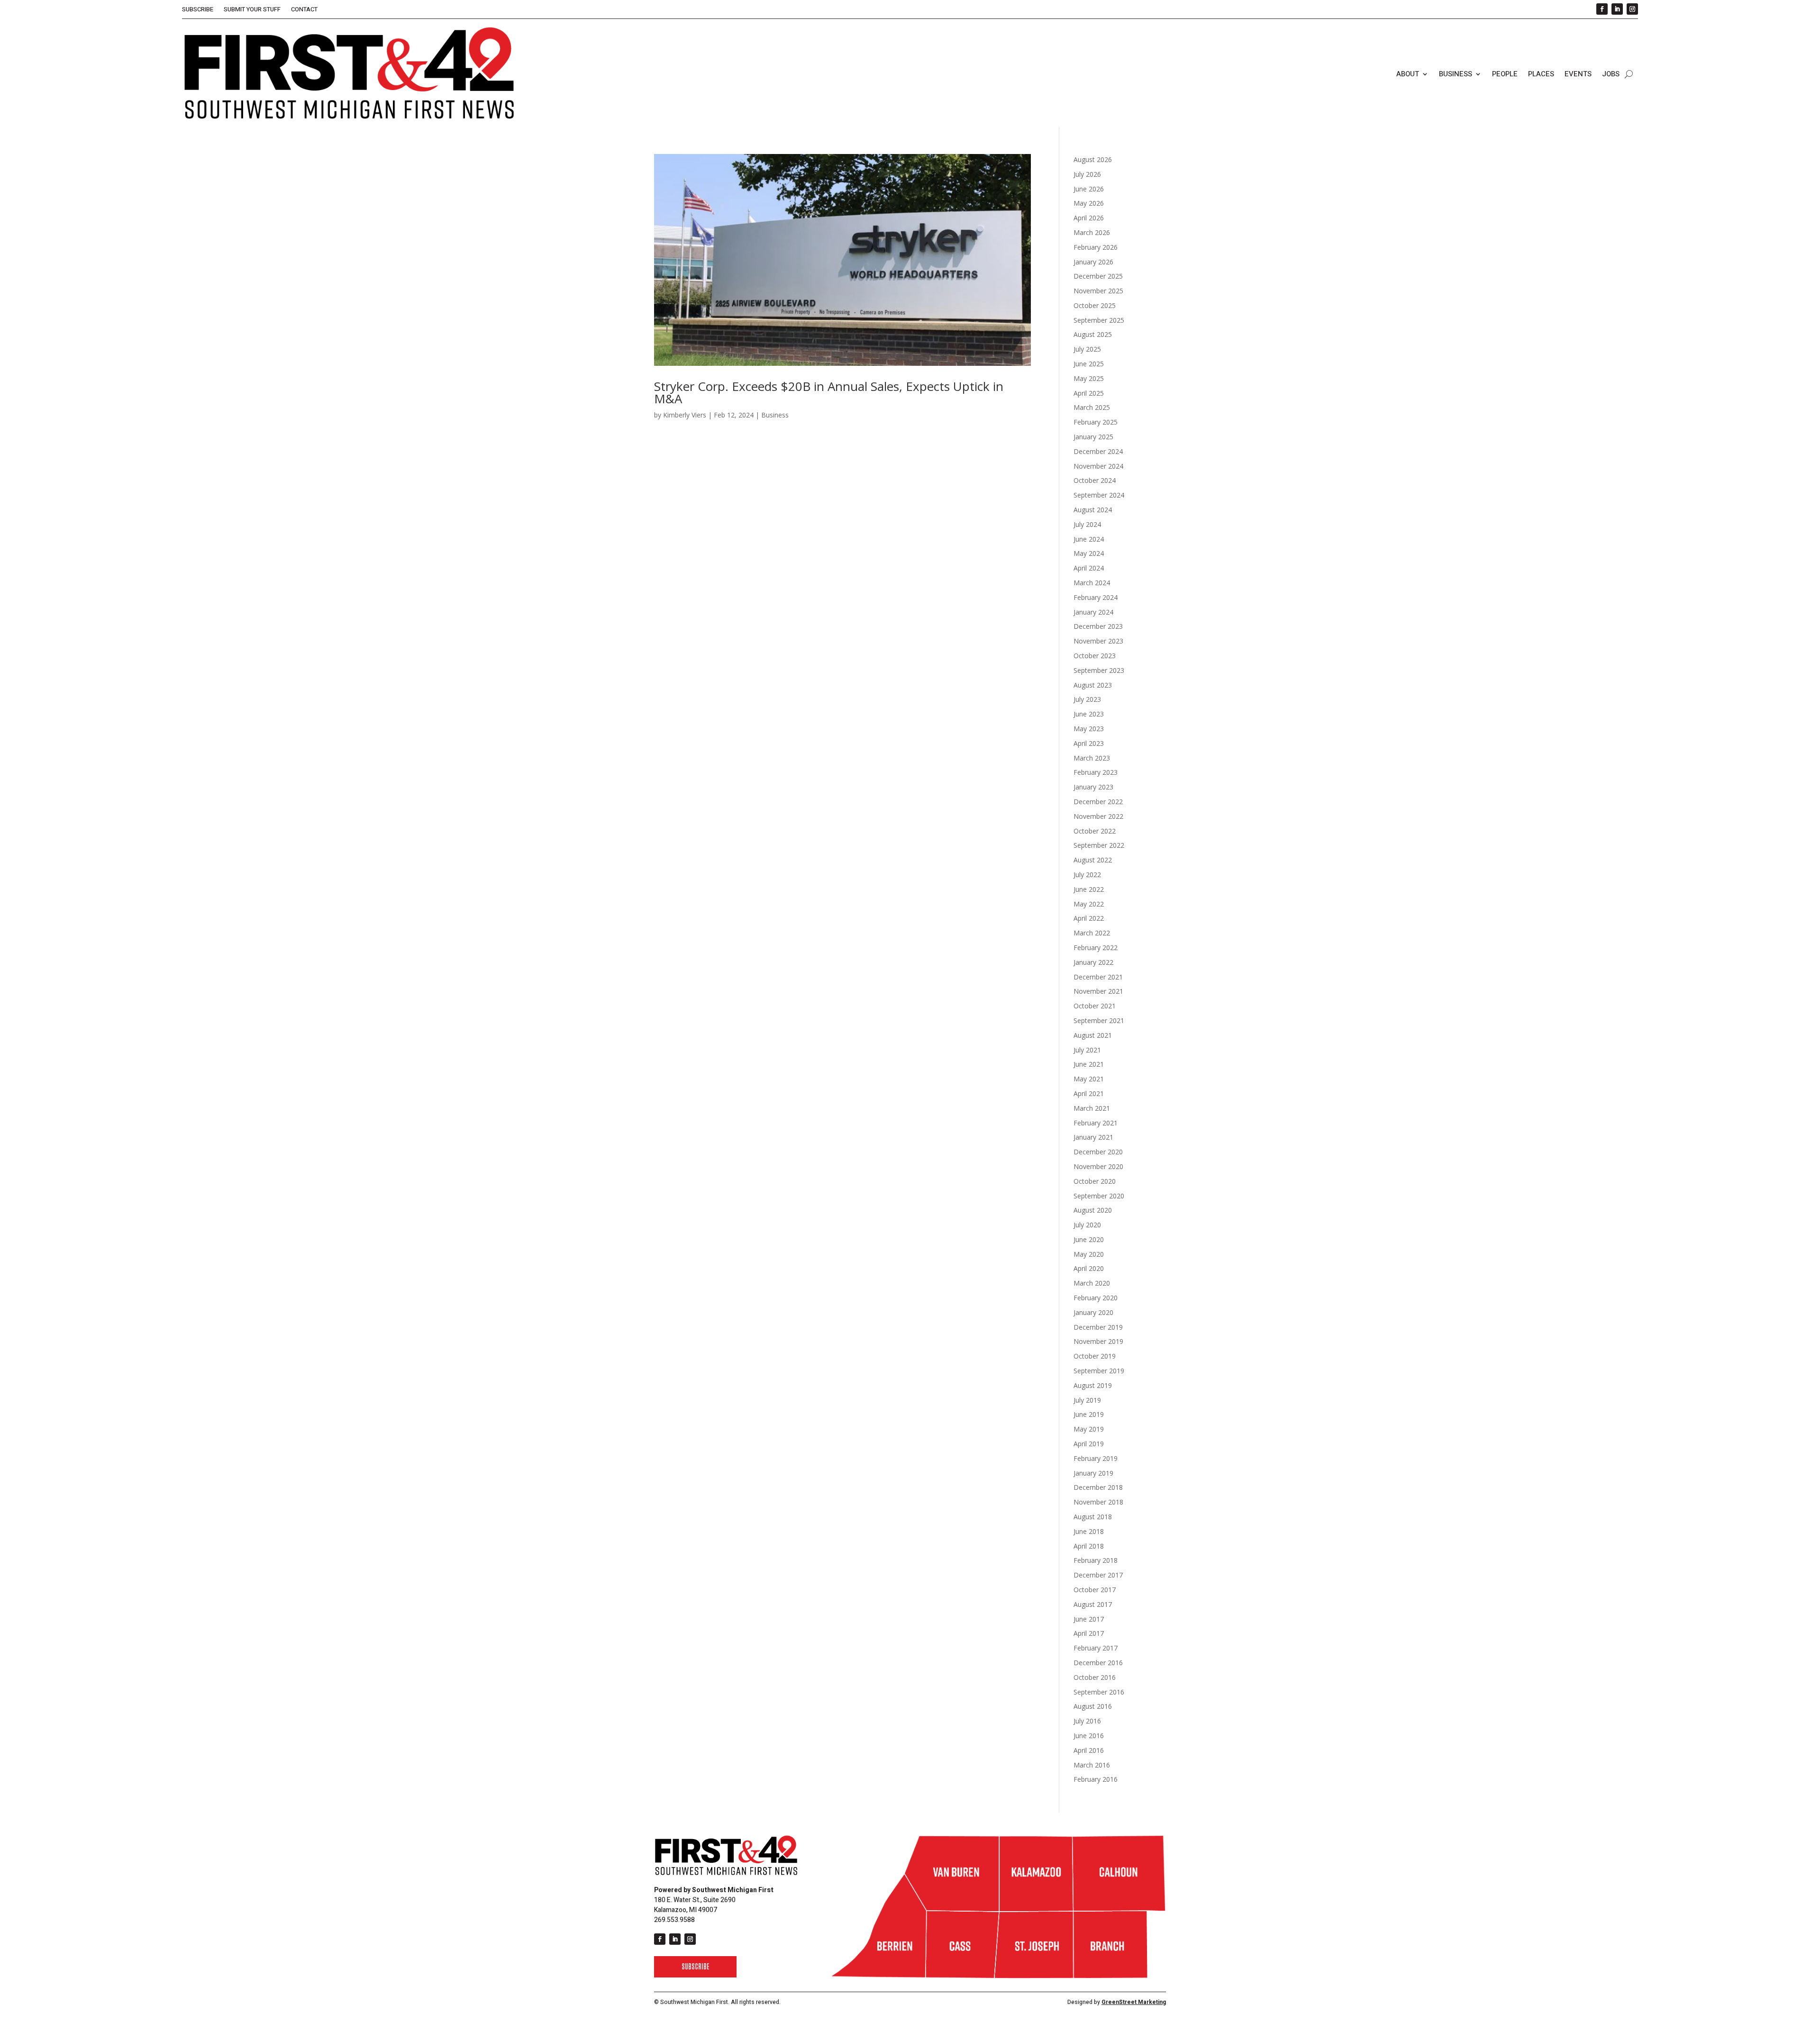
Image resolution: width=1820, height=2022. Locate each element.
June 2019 (1089, 1414)
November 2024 (1098, 466)
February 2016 (1096, 1779)
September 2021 (1099, 1020)
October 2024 (1095, 480)
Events (1578, 74)
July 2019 (1087, 1400)
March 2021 (1092, 1108)
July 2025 (1087, 349)
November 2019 (1098, 1341)
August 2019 (1093, 1385)
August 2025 (1093, 334)
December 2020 (1098, 1152)
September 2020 (1099, 1196)
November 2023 (1098, 641)
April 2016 (1089, 1750)
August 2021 (1093, 1035)
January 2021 (1093, 1137)
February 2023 (1096, 772)
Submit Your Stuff (252, 10)
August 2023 (1093, 685)
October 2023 (1095, 656)
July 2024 (1087, 524)
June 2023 (1089, 714)
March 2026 (1092, 232)
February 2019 (1096, 1458)
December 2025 (1098, 276)
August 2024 (1093, 510)
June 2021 (1089, 1064)
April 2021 (1089, 1093)
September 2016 (1099, 1692)
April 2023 (1089, 743)
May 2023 (1089, 729)
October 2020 (1095, 1181)
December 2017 (1098, 1575)
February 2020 (1096, 1298)
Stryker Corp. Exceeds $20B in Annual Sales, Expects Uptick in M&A (829, 392)
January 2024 (1093, 612)
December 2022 (1098, 802)
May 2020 (1089, 1254)
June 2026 (1089, 189)
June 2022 (1089, 889)
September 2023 (1099, 670)
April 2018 (1089, 1546)
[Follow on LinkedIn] (1617, 9)
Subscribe (198, 10)
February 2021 (1096, 1123)
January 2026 (1093, 262)
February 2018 (1096, 1560)
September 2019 (1099, 1371)
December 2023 (1098, 626)
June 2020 (1089, 1239)
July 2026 (1087, 174)
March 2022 (1092, 933)
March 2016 (1092, 1765)
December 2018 (1098, 1487)
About (1408, 74)
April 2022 (1089, 918)
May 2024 (1089, 553)
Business (1456, 74)
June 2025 (1089, 364)
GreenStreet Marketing (1134, 2002)
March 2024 (1092, 583)
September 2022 (1099, 845)
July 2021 (1087, 1050)
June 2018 (1089, 1531)
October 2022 (1095, 831)
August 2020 (1093, 1210)
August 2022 (1093, 860)
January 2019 (1093, 1473)
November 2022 (1098, 816)
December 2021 (1098, 977)
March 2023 (1092, 758)
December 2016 (1098, 1663)
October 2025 (1095, 305)
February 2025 (1096, 422)
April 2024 (1089, 568)
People (1505, 74)
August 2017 (1093, 1604)
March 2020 (1092, 1283)
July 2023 (1087, 699)
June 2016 (1089, 1736)
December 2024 (1098, 451)
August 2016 (1093, 1706)
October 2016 (1095, 1677)
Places (1541, 74)
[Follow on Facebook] (1602, 9)
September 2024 (1099, 495)
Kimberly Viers (685, 415)
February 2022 (1096, 948)
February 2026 (1096, 247)
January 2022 (1093, 962)
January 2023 (1093, 787)
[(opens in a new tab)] (842, 260)
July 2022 (1087, 875)
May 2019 (1089, 1429)
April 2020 (1089, 1268)
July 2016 (1087, 1721)
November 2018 (1098, 1502)
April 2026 (1089, 218)
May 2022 (1089, 904)
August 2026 (1093, 159)
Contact (304, 10)
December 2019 (1098, 1327)
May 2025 (1089, 378)
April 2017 (1089, 1633)
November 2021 (1098, 991)
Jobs (1611, 74)
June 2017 (1089, 1619)
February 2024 (1096, 597)
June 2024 (1089, 539)
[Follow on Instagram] (1632, 9)
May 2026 (1089, 203)
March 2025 (1092, 407)
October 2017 (1095, 1590)
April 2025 (1089, 393)
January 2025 (1093, 437)
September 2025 (1099, 320)
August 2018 (1093, 1517)
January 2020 (1093, 1312)
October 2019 (1095, 1356)
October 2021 (1095, 1006)
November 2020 (1098, 1166)
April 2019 (1089, 1444)
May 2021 (1089, 1079)
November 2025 (1098, 291)
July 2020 (1087, 1225)
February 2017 (1096, 1648)
